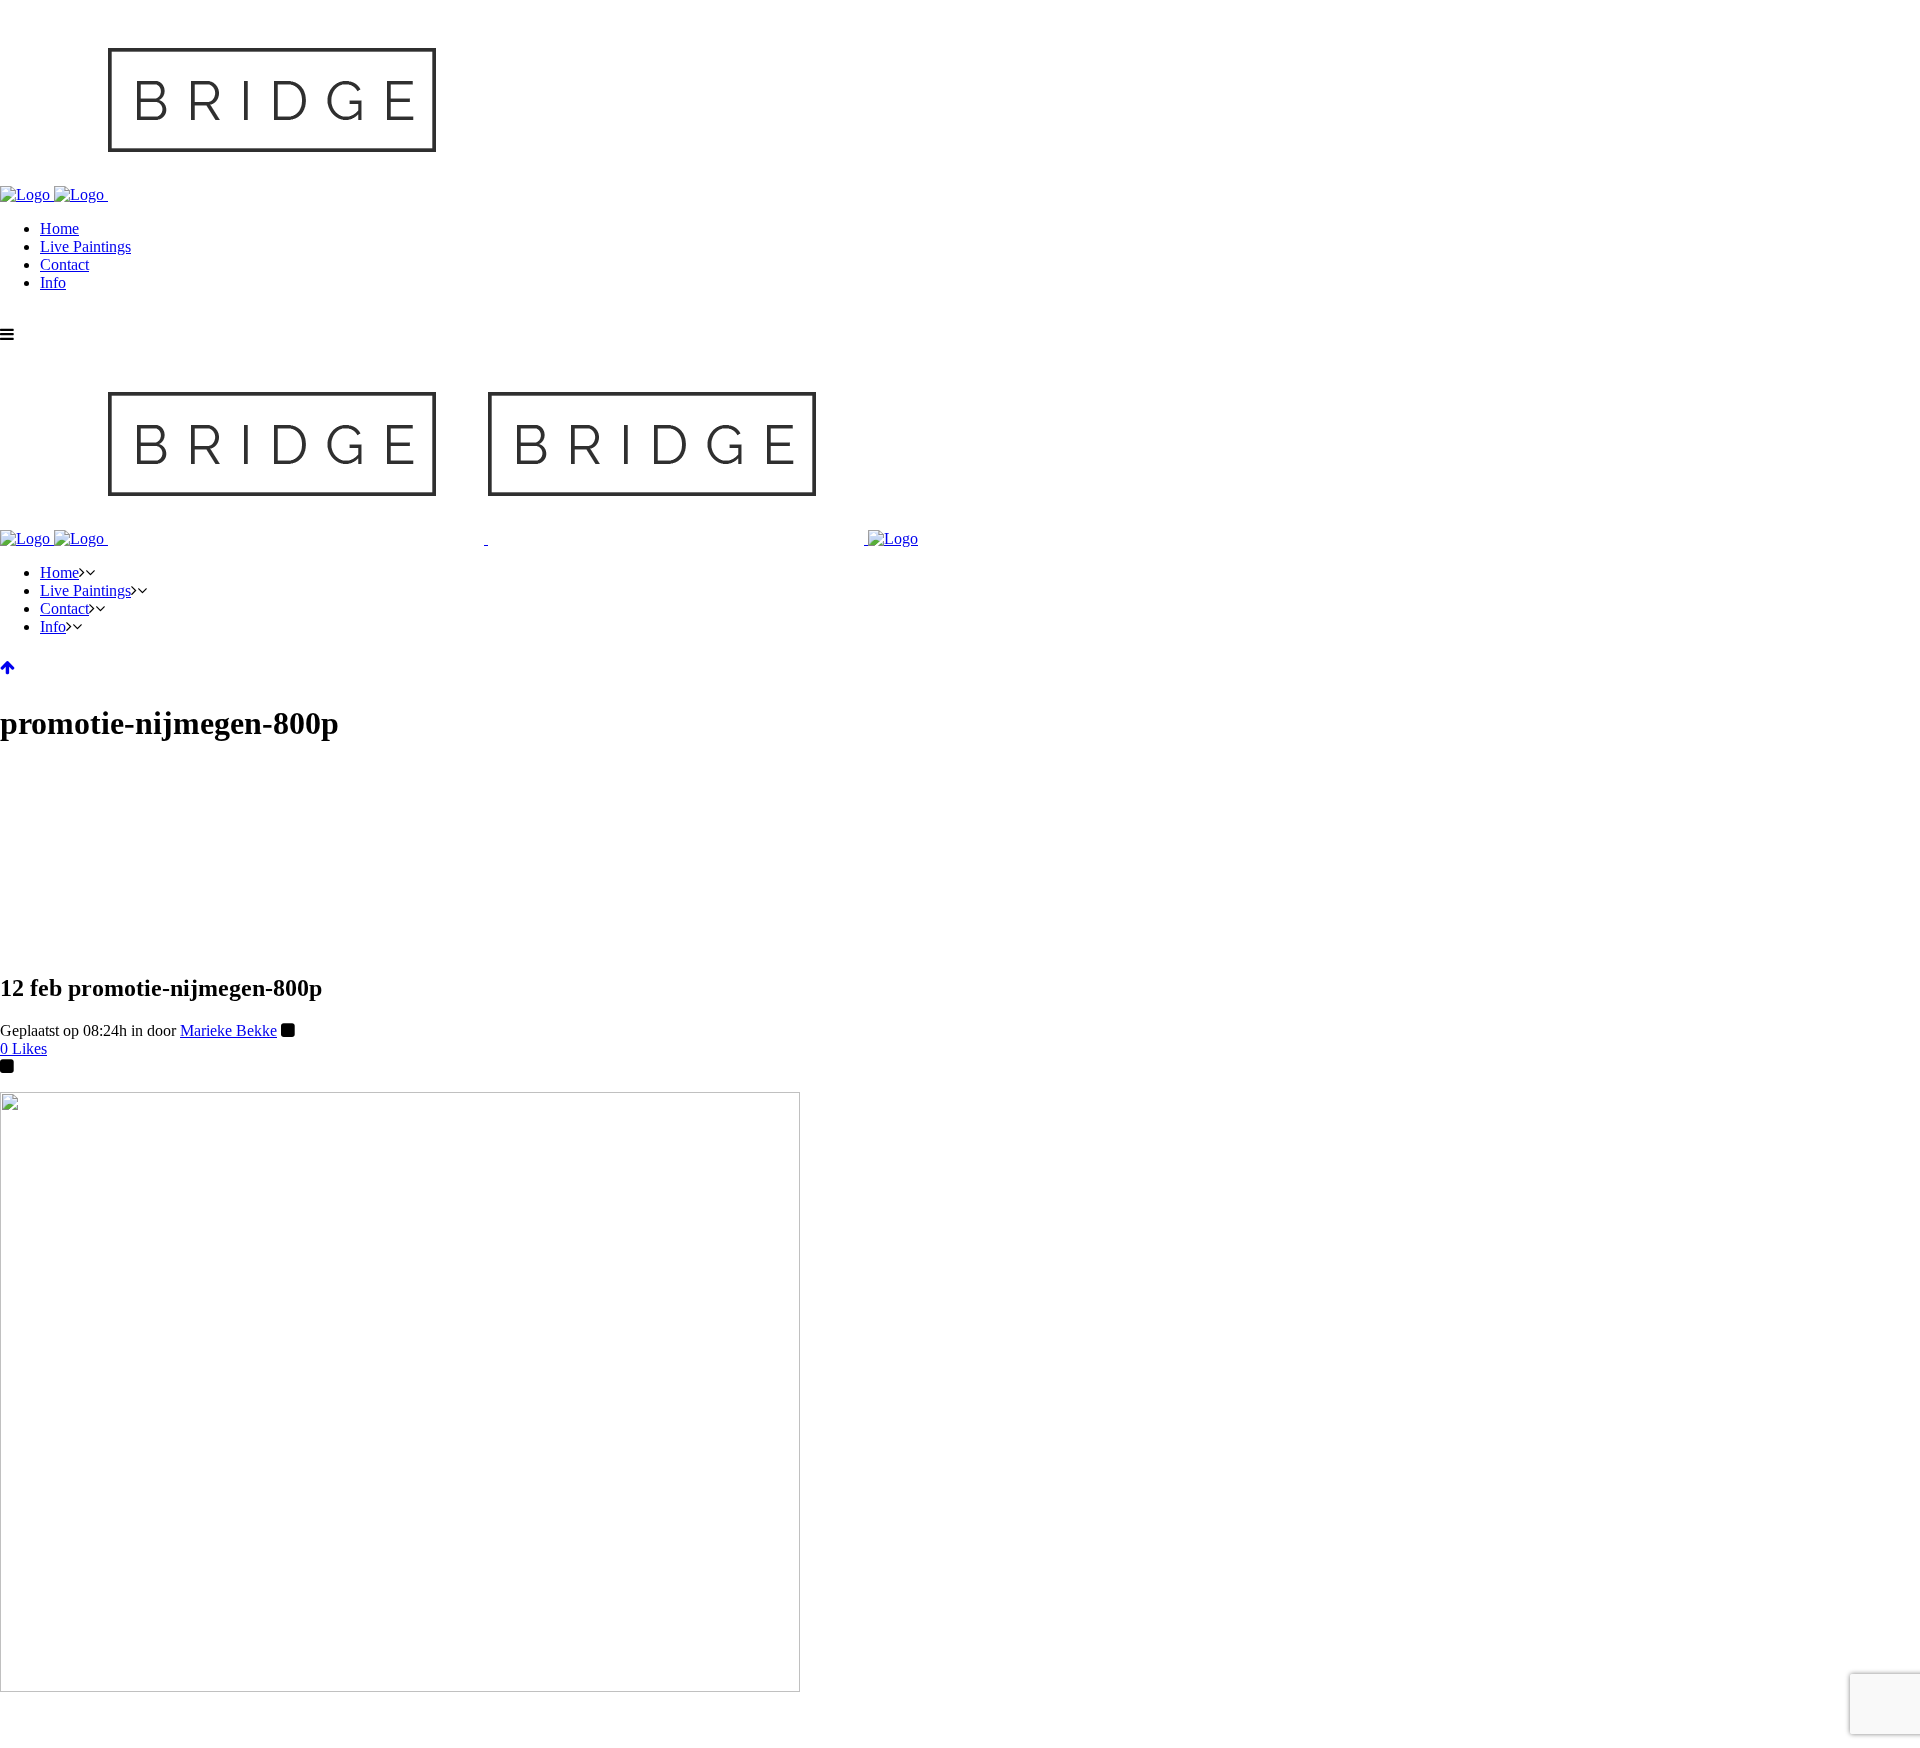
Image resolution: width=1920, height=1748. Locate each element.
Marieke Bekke (228, 1030)
